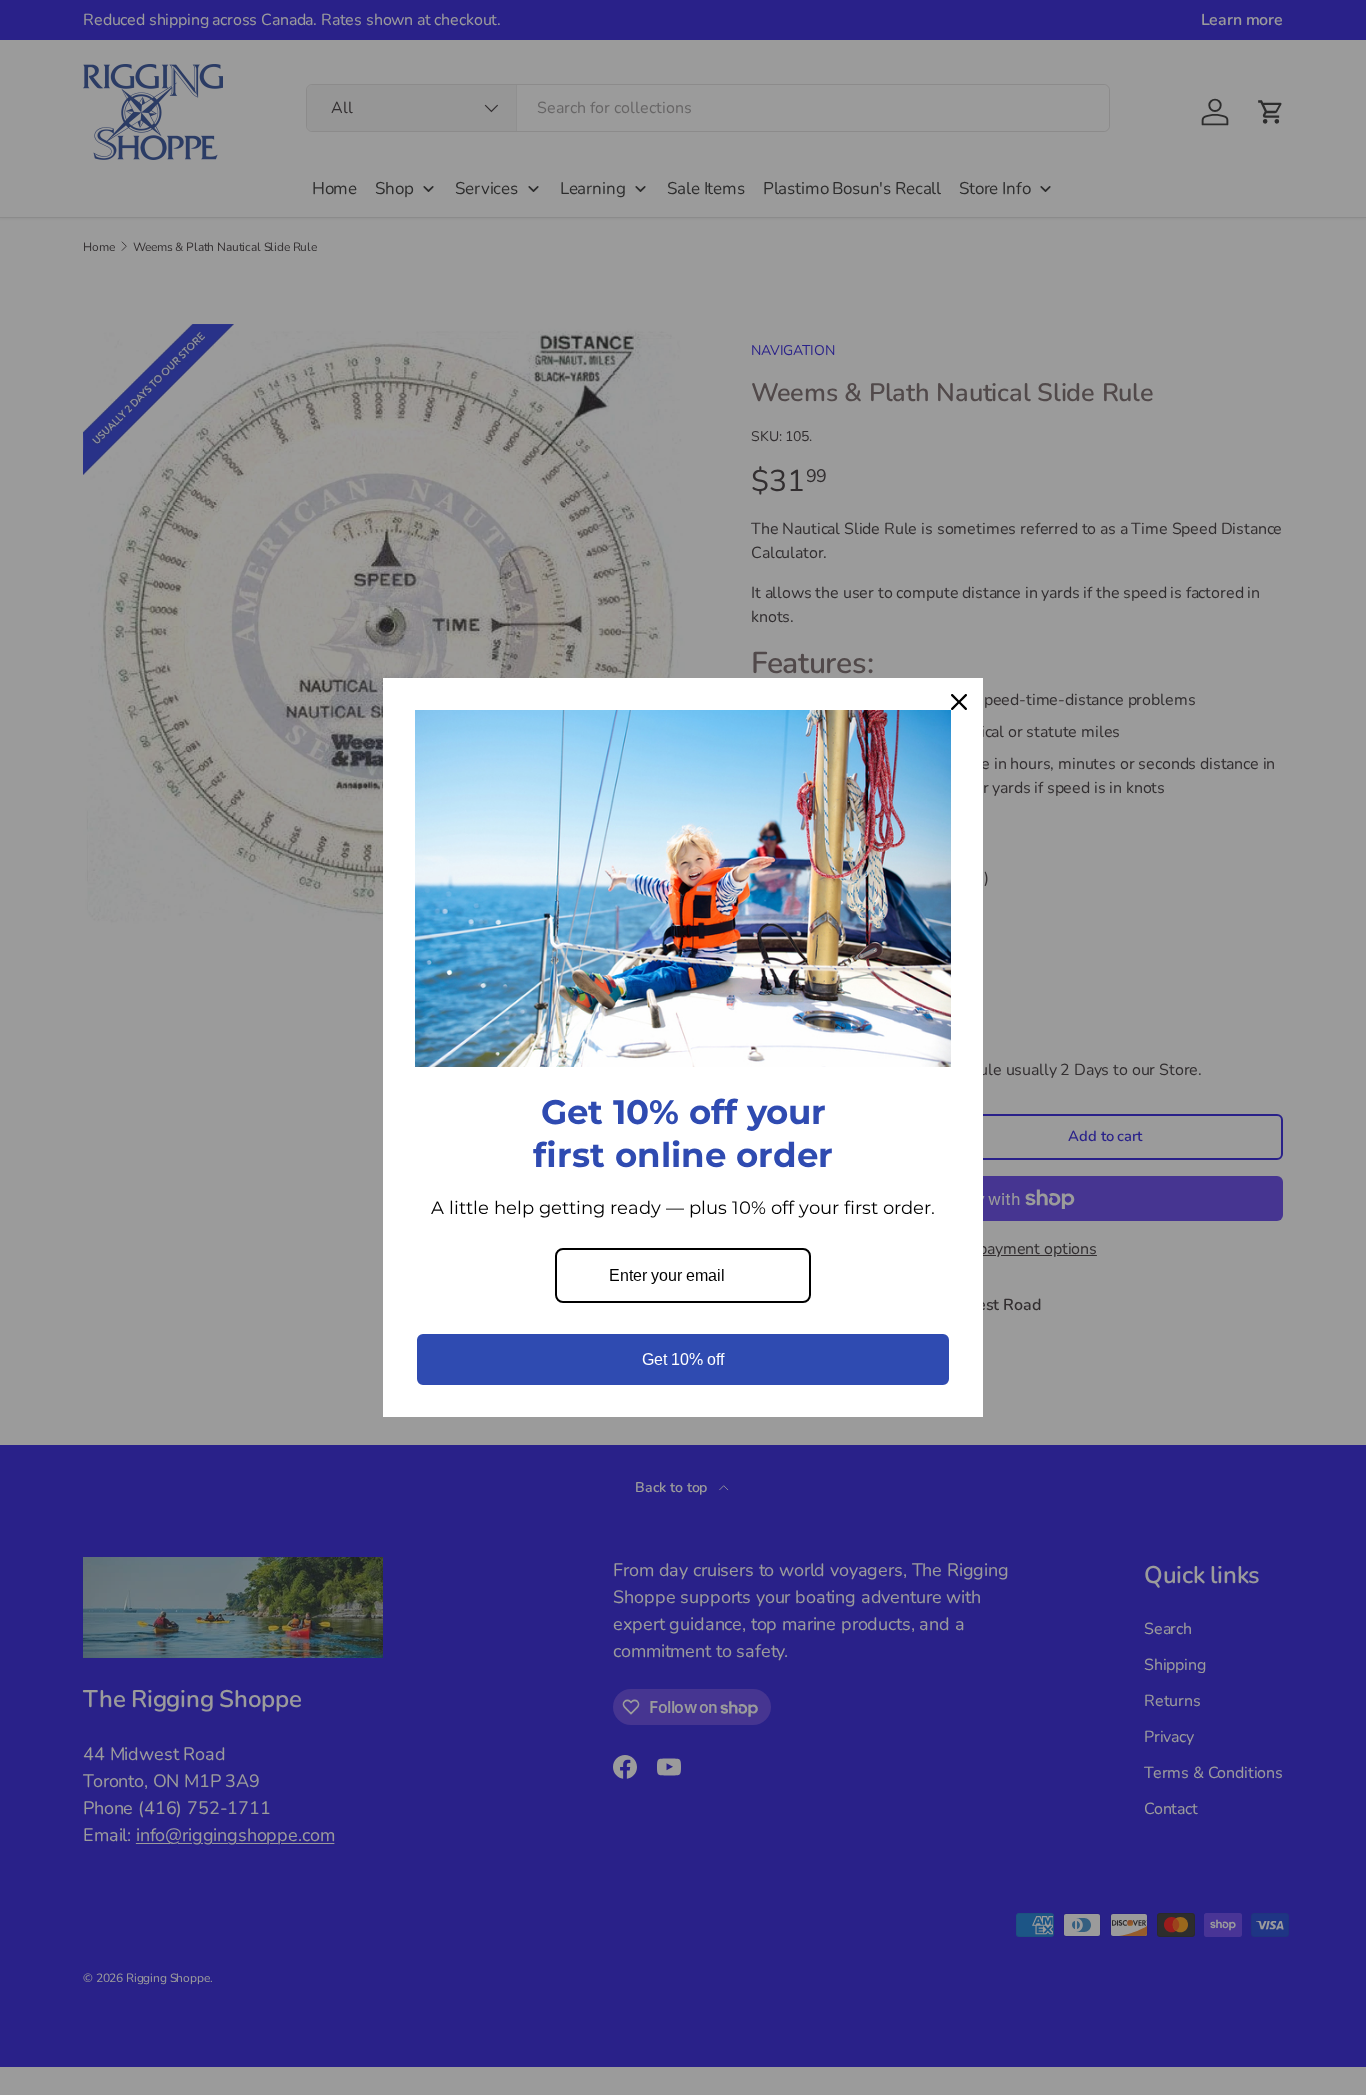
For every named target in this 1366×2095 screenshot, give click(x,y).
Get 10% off (683, 1359)
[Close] (959, 702)
